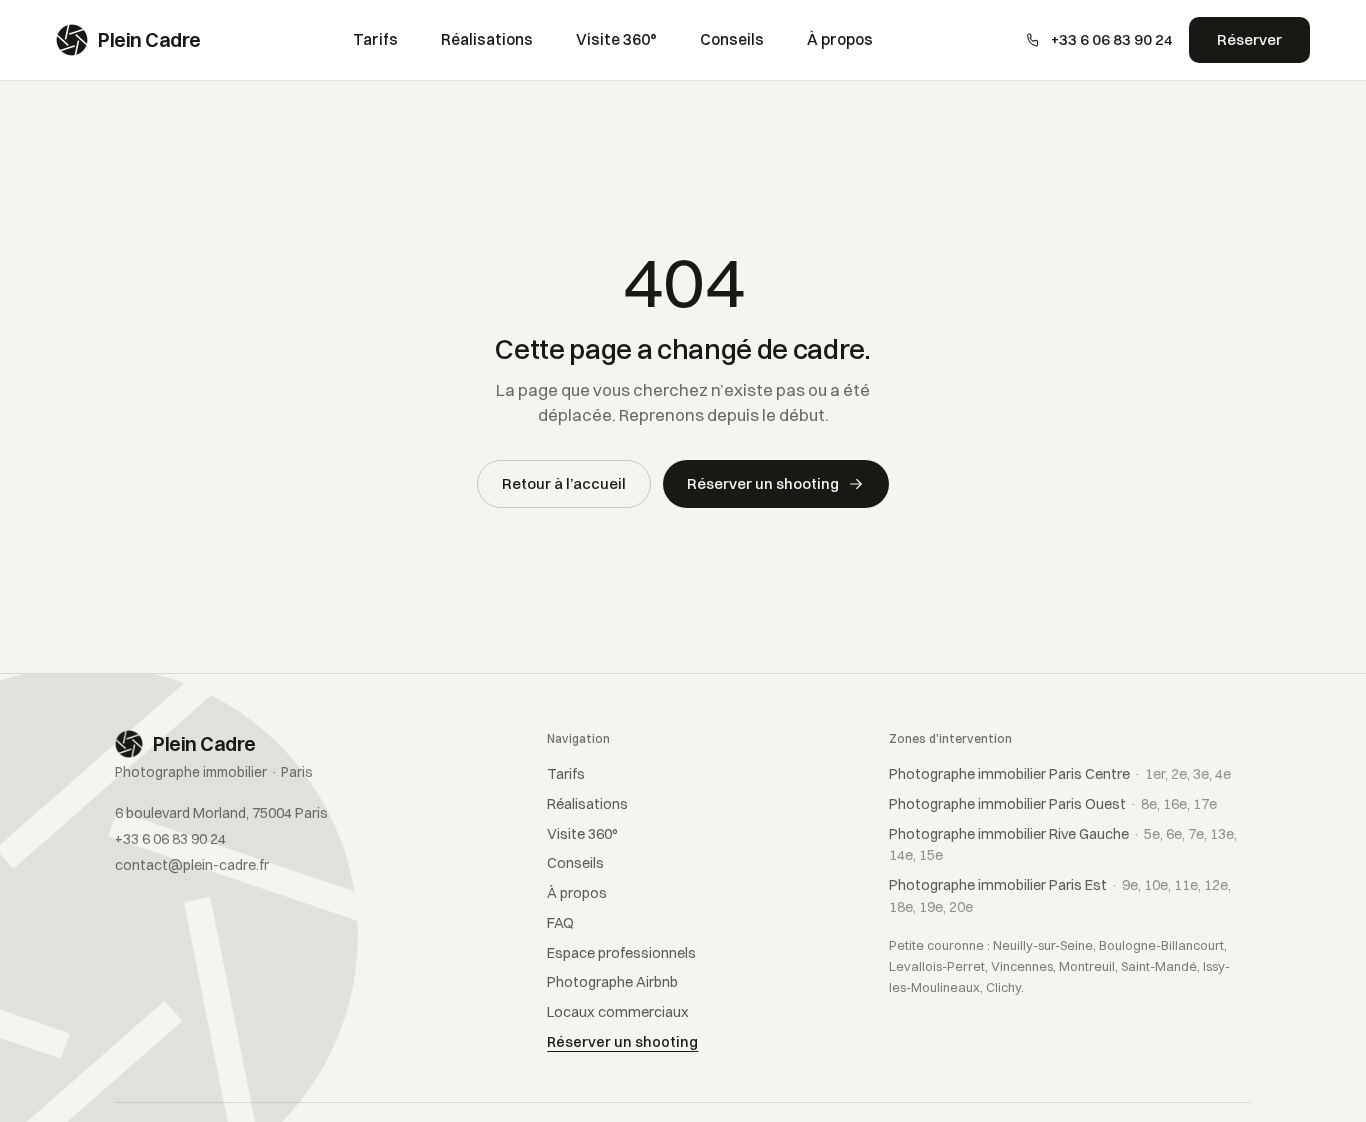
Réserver (1249, 39)
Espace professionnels (621, 953)
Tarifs (375, 39)
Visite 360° (616, 39)
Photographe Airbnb (612, 982)
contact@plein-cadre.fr (192, 865)
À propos (840, 39)
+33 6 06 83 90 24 (1112, 39)
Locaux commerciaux (618, 1012)
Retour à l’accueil (564, 483)
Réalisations (487, 39)
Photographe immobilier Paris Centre (1060, 774)
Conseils (732, 39)
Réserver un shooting (763, 483)
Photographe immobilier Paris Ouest (1053, 804)
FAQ (560, 923)
